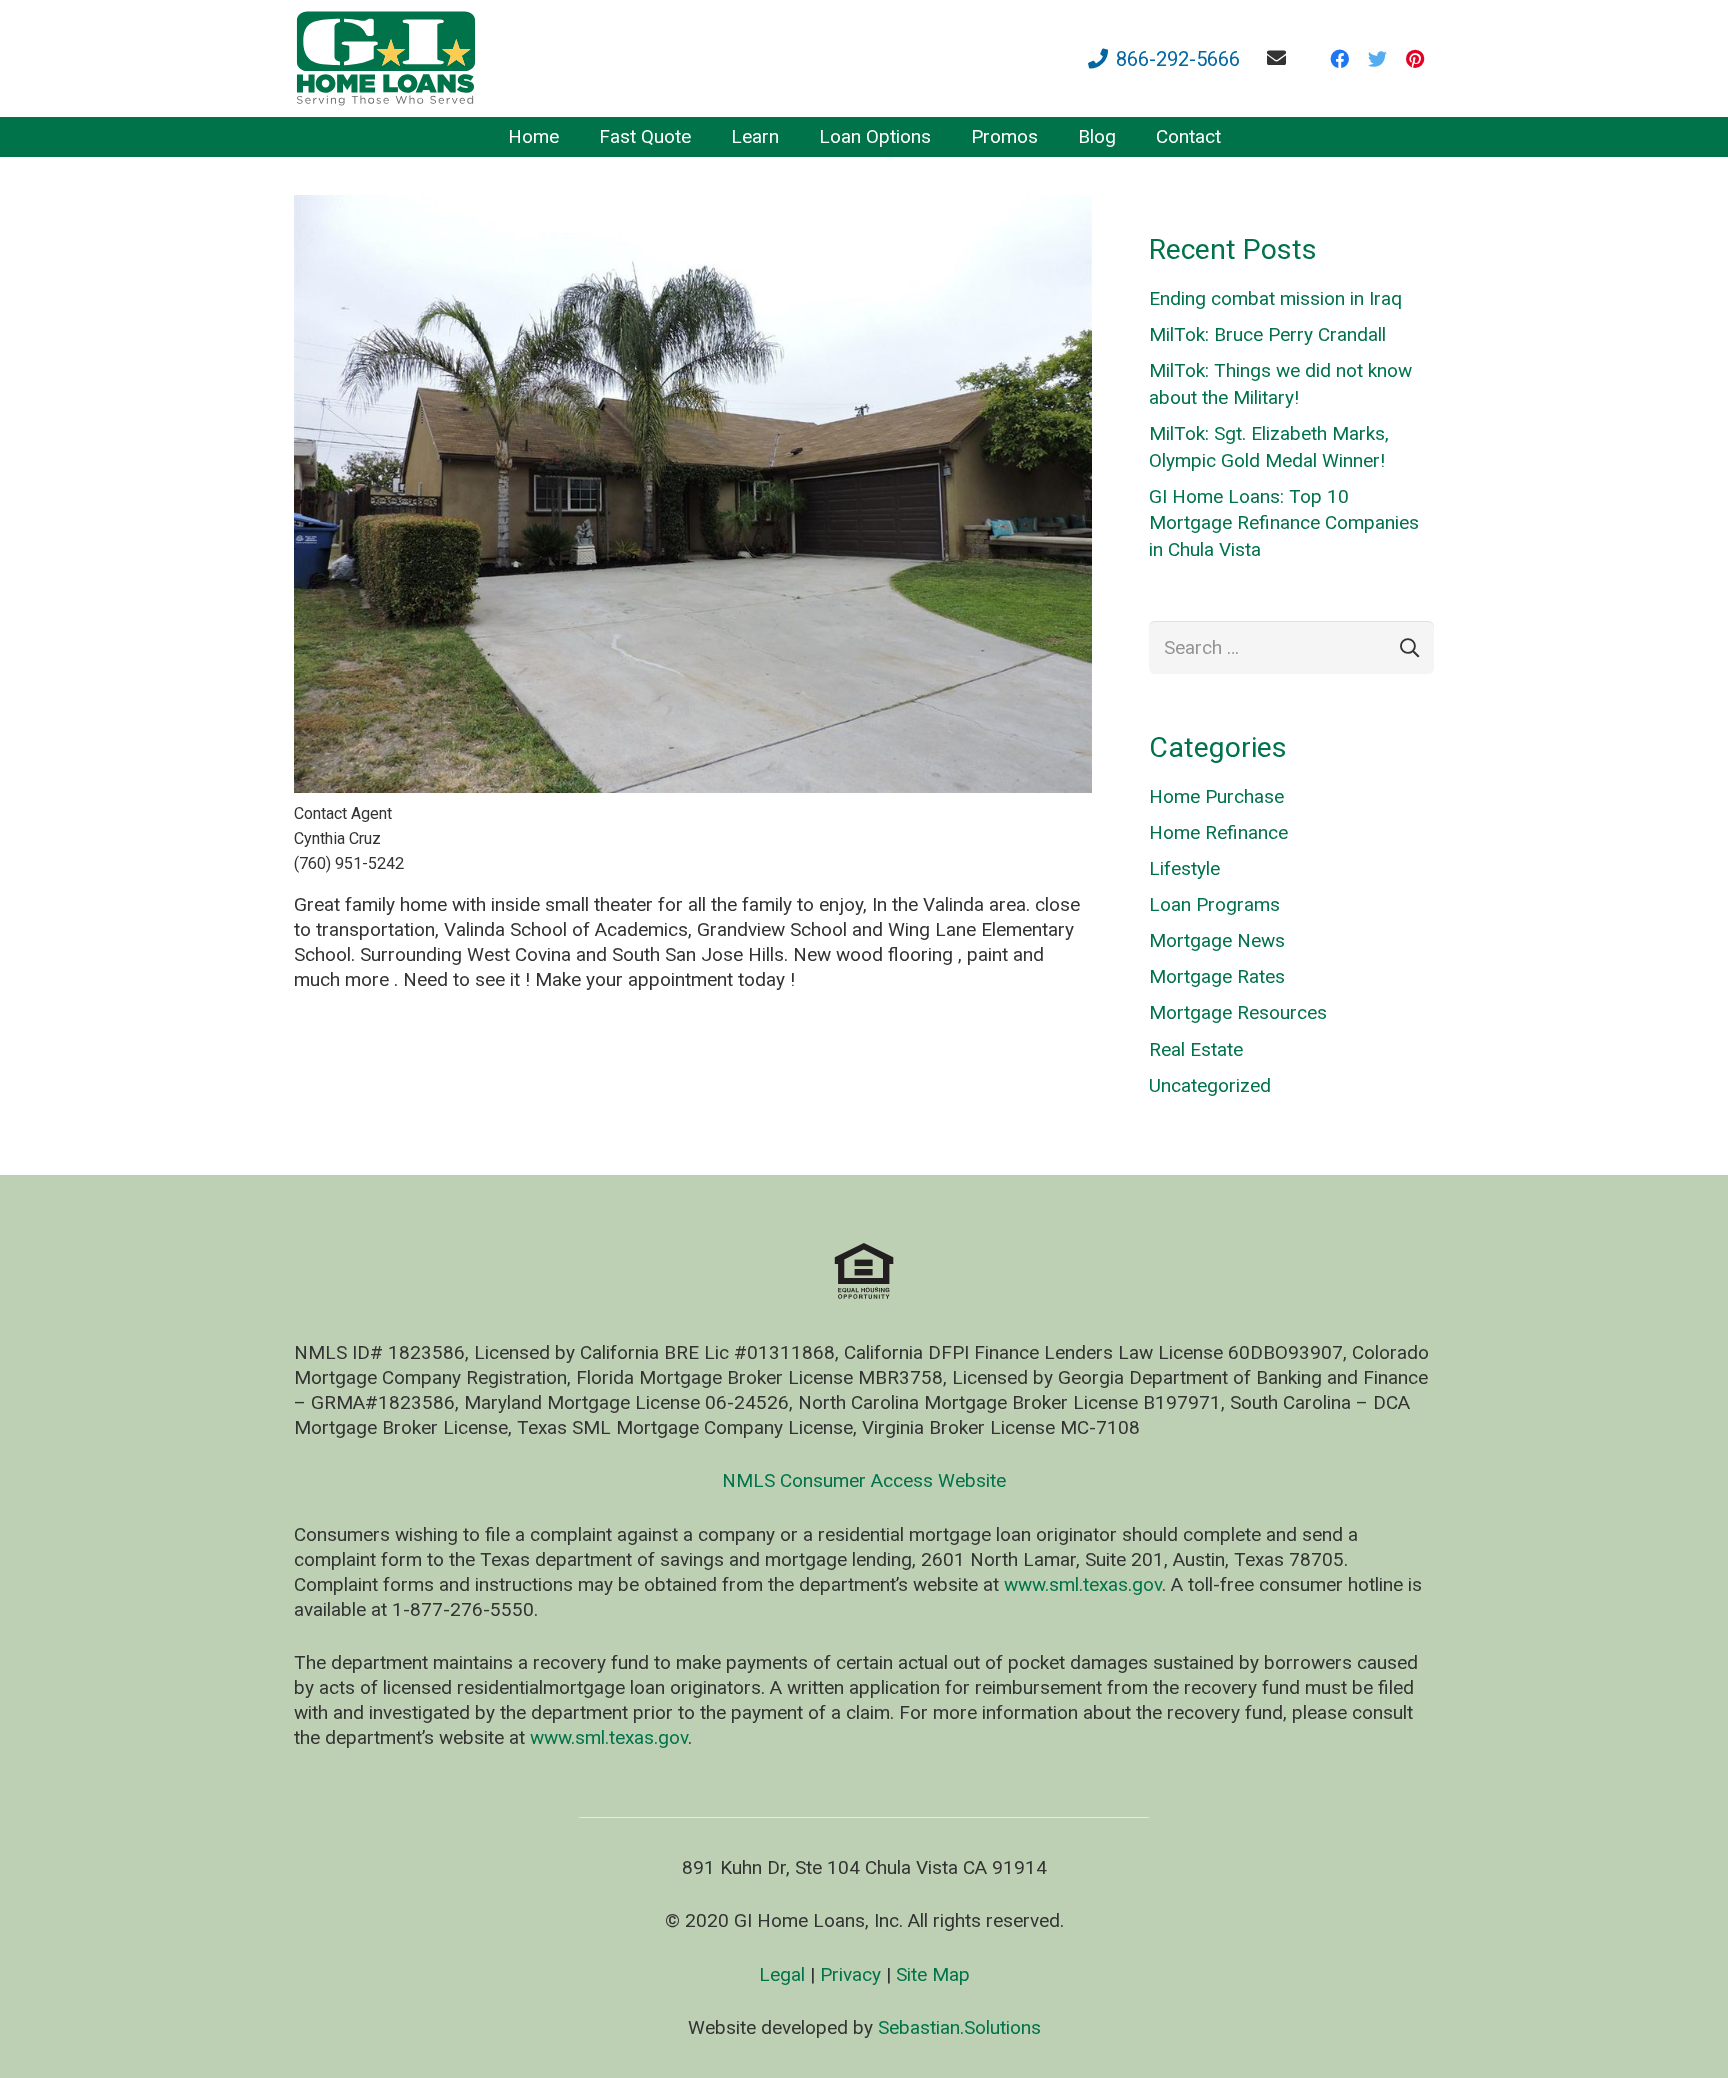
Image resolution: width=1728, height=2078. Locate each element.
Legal (782, 1974)
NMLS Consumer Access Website (864, 1480)
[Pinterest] (1415, 59)
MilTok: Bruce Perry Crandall (1267, 334)
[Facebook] (1339, 59)
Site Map (933, 1974)
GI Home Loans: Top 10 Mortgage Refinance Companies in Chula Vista (1284, 523)
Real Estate (1196, 1049)
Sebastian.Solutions (959, 2027)
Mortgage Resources (1238, 1012)
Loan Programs (1214, 904)
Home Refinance (1218, 832)
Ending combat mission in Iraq (1275, 298)
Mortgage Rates (1217, 976)
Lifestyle (1184, 868)
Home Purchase (1216, 796)
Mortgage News (1217, 940)
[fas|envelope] (1280, 57)
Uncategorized (1210, 1085)
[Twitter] (1377, 59)
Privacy (850, 1974)
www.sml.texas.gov (1083, 1584)
